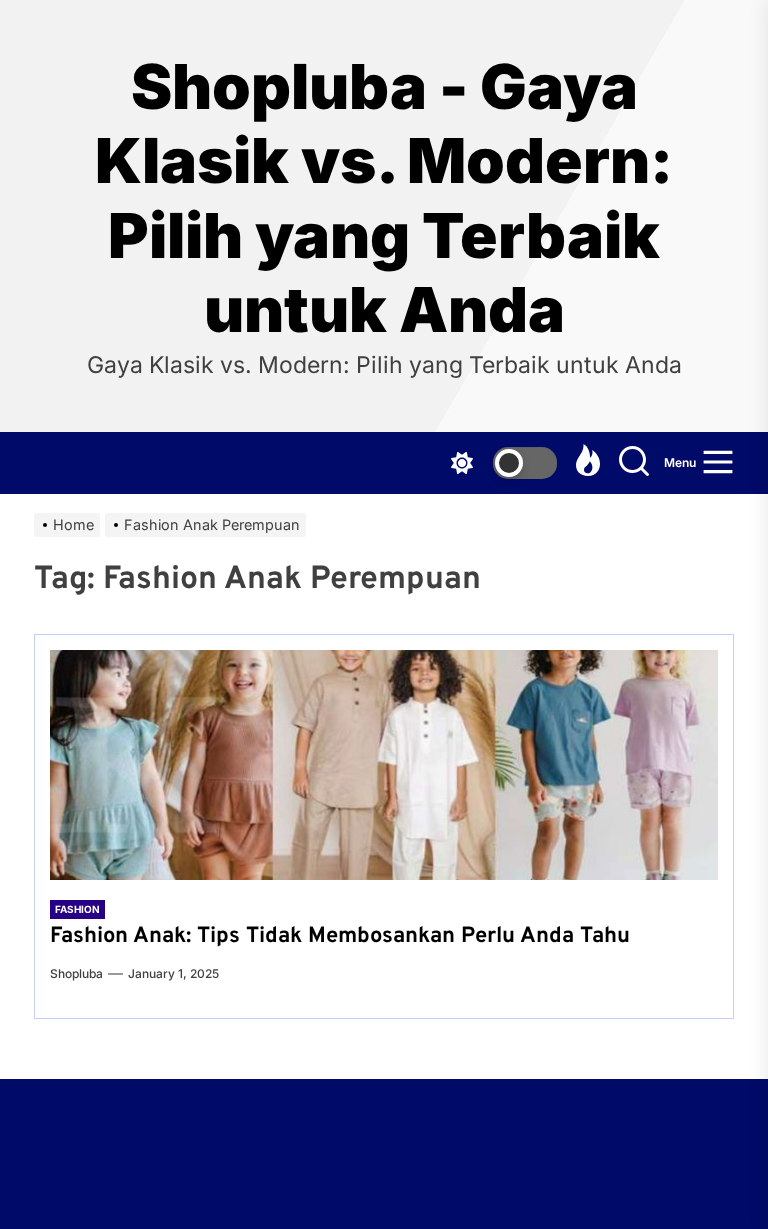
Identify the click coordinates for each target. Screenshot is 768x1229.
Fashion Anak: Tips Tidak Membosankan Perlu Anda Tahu (340, 936)
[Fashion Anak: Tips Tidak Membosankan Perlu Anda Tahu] (384, 765)
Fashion (77, 909)
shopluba (76, 973)
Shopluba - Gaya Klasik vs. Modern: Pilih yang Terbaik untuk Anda (384, 198)
